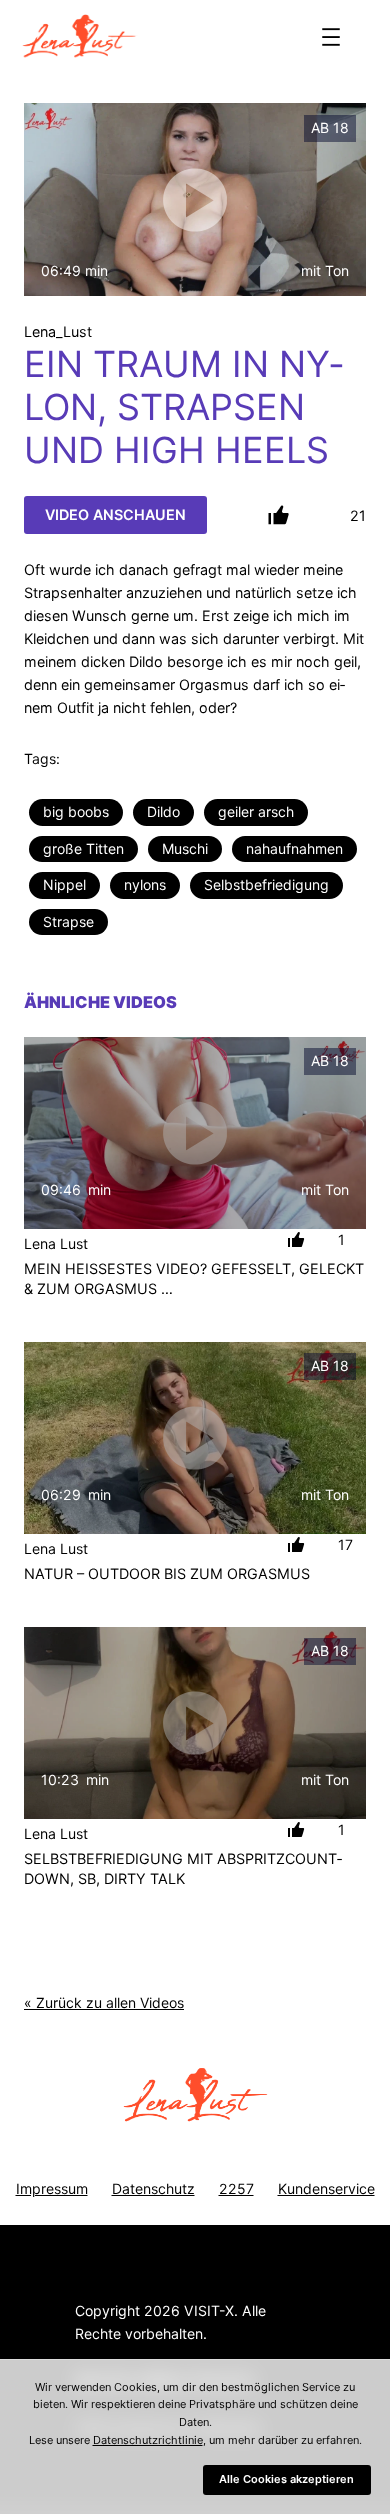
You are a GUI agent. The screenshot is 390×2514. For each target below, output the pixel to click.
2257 (236, 2188)
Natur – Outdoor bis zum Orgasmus (167, 1573)
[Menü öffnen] (331, 37)
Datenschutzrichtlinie (148, 2440)
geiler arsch (256, 811)
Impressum (52, 2188)
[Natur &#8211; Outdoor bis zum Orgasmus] (195, 1438)
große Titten (83, 848)
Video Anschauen (115, 514)
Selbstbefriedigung (266, 884)
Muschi (185, 848)
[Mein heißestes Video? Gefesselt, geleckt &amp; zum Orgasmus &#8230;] (195, 1133)
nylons (145, 884)
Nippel (64, 884)
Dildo (163, 811)
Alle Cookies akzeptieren (286, 2479)
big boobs (76, 811)
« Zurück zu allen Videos (104, 2002)
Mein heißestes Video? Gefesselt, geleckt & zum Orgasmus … (194, 1278)
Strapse (68, 921)
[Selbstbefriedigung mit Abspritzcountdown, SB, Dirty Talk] (195, 1723)
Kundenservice (326, 2188)
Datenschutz (153, 2188)
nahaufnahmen (294, 848)
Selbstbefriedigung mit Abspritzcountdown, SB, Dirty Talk (183, 1868)
